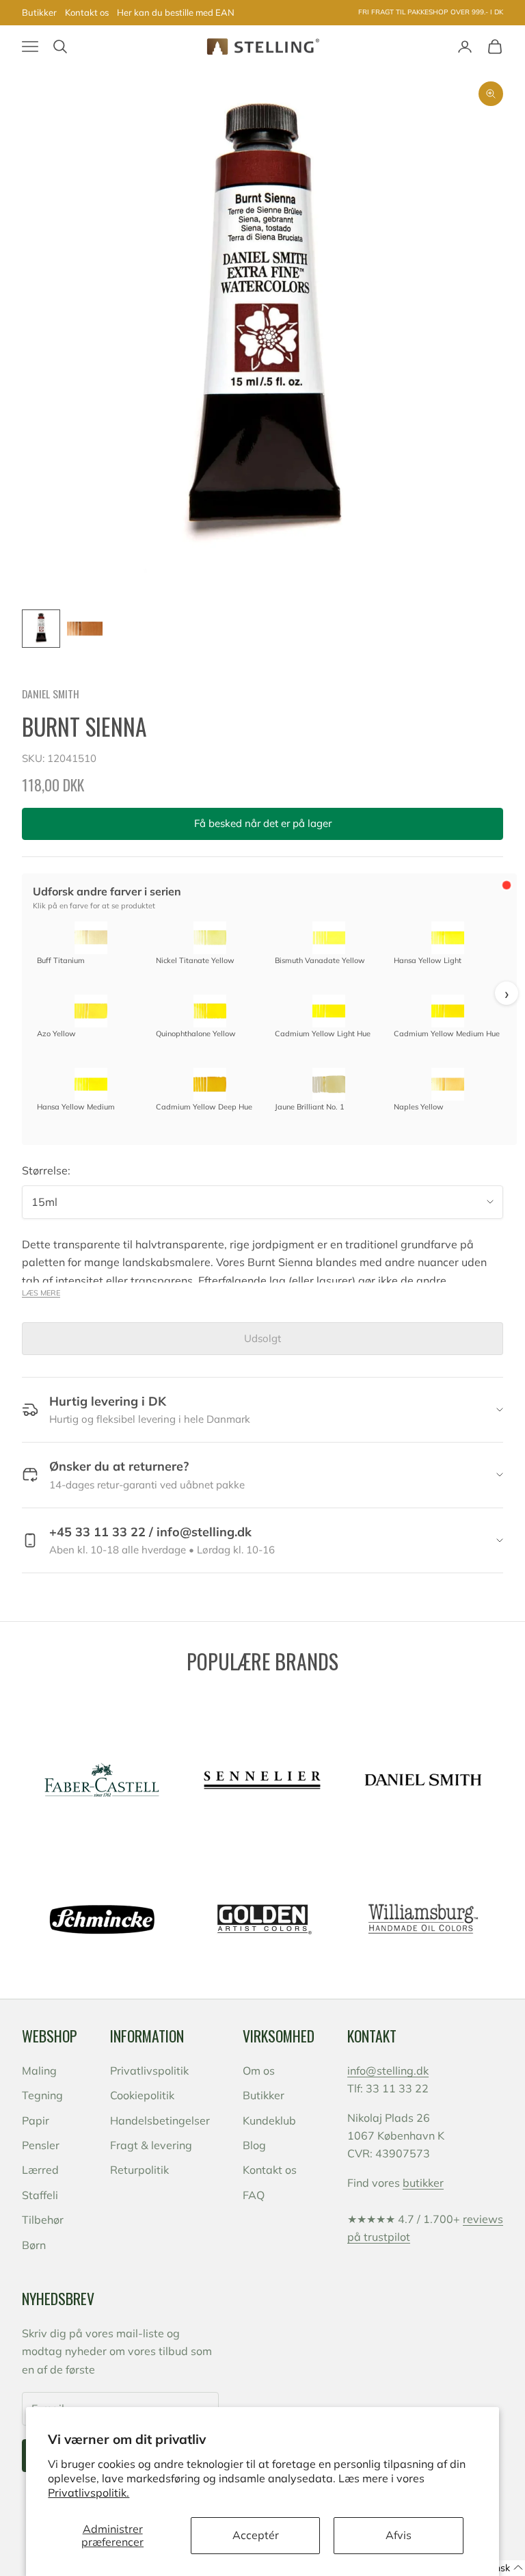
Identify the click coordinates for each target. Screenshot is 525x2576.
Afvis (399, 2535)
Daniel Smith (51, 694)
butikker (423, 2183)
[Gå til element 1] (41, 629)
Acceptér (256, 2535)
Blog (254, 2145)
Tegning (42, 2095)
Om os (259, 2071)
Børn (34, 2245)
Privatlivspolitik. (89, 2493)
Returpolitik (139, 2170)
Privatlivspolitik (149, 2071)
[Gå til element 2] (85, 629)
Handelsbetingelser (160, 2120)
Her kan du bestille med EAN (176, 12)
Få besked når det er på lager (263, 823)
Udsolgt (262, 1338)
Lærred (40, 2170)
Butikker (39, 12)
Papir (36, 2120)
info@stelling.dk (388, 2071)
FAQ (254, 2195)
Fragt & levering (151, 2145)
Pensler (41, 2145)
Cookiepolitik (142, 2095)
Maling (39, 2071)
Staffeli (40, 2195)
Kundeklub (269, 2120)
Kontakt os (87, 12)
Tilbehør (43, 2220)
